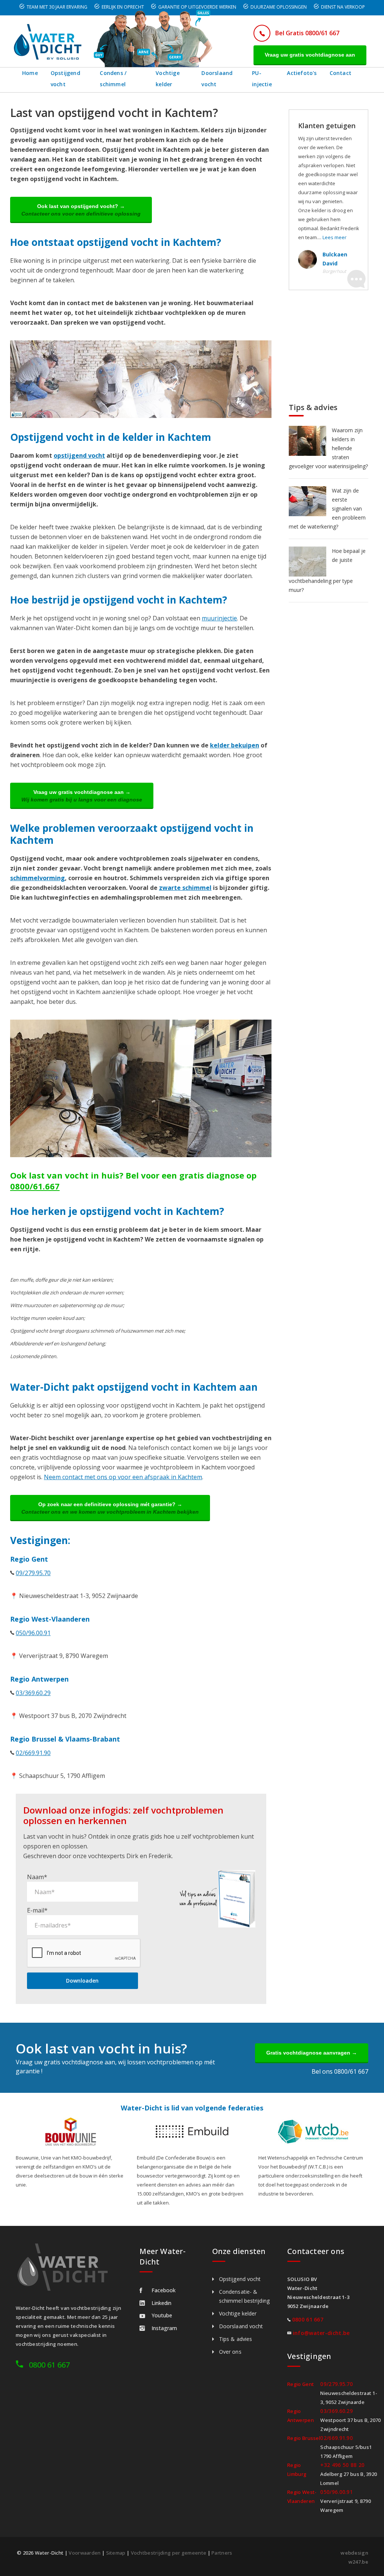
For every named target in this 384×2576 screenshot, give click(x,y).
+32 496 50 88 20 (342, 2465)
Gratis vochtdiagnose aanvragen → (312, 2053)
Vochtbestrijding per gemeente (169, 2553)
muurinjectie (219, 618)
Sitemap (116, 2553)
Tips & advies (235, 2339)
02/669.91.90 (33, 1753)
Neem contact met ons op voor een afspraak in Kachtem (123, 1477)
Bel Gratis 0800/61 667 (307, 33)
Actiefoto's (302, 73)
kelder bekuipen (235, 745)
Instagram (164, 2328)
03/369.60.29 (33, 1693)
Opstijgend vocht (65, 79)
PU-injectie (262, 79)
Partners (222, 2553)
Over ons (230, 2352)
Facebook (163, 2290)
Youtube (162, 2315)
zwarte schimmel (185, 888)
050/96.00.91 (33, 1633)
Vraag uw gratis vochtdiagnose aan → (82, 796)
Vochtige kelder (168, 79)
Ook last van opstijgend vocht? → (81, 210)
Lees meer (334, 237)
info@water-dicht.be (321, 2333)
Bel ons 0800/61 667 (340, 2071)
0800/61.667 (35, 1186)
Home (30, 73)
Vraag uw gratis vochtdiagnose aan (310, 55)
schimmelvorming (37, 878)
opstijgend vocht (79, 455)
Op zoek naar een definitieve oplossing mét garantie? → (110, 1508)
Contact (340, 73)
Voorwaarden (85, 2553)
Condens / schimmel (113, 79)
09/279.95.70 (33, 1573)
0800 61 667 (49, 2365)
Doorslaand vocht (217, 79)
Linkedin (161, 2303)
